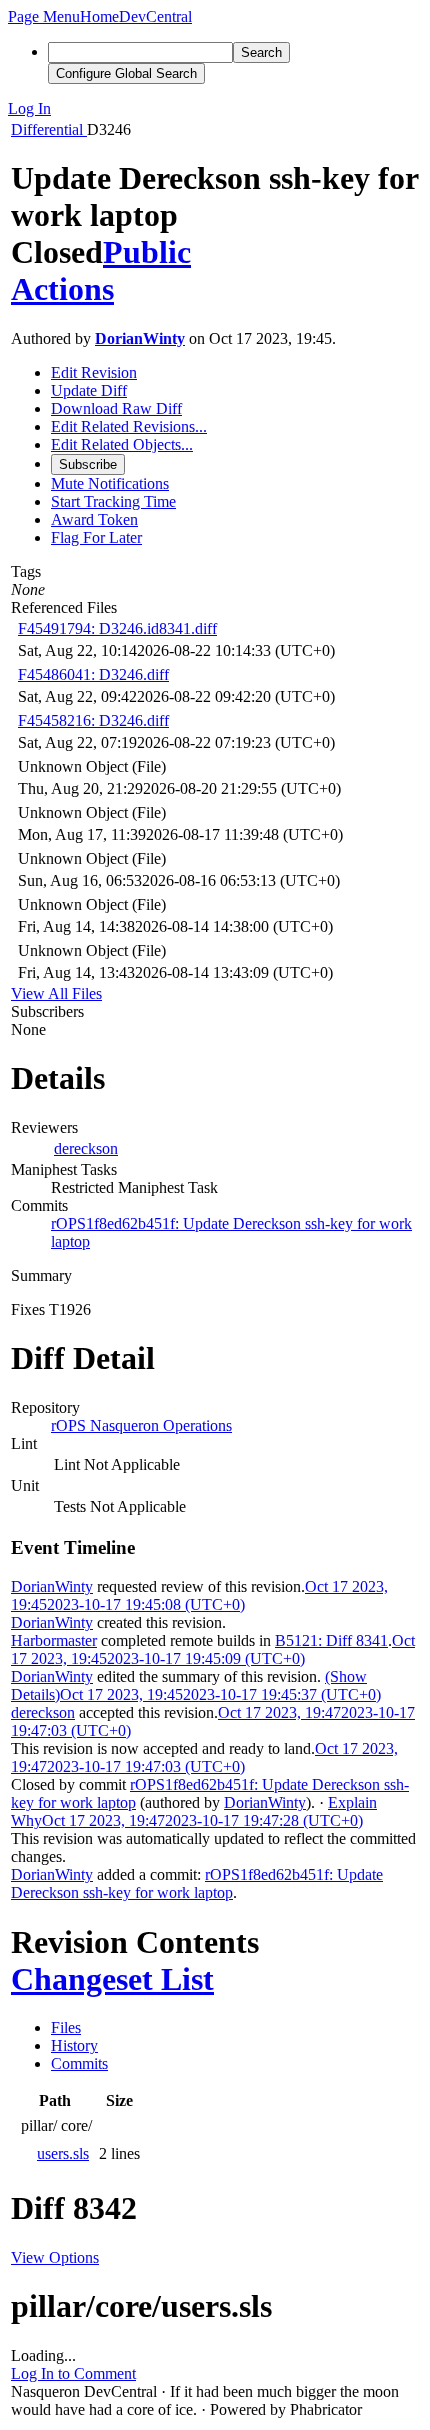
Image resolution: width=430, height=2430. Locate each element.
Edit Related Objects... (122, 444)
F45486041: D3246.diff (93, 674)
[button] (44, 16)
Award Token (94, 519)
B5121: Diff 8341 (331, 1640)
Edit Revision (94, 372)
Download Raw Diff (116, 408)
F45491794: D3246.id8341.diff (117, 628)
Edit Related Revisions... (129, 426)
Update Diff (89, 390)
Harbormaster (54, 1640)
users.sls (63, 2153)
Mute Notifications (110, 483)
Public (147, 252)
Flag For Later (96, 537)
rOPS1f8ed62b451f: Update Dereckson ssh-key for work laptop (197, 1883)
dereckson (86, 1148)
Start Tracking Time (113, 501)
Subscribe (88, 464)
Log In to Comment (73, 2373)
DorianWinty (140, 338)
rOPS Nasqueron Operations (141, 1425)
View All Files (56, 993)
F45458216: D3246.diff (93, 720)
